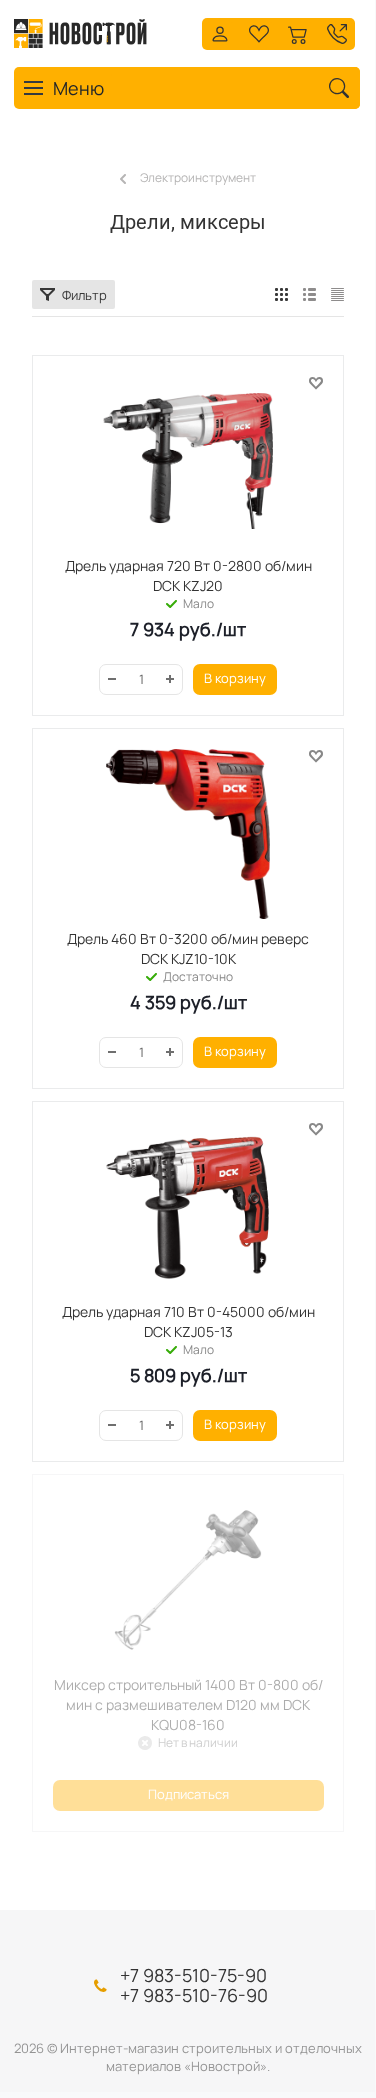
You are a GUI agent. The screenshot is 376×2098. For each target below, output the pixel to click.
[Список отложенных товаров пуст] (259, 31)
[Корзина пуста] (298, 31)
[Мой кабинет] (220, 31)
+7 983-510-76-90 (194, 1995)
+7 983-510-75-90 (193, 1975)
